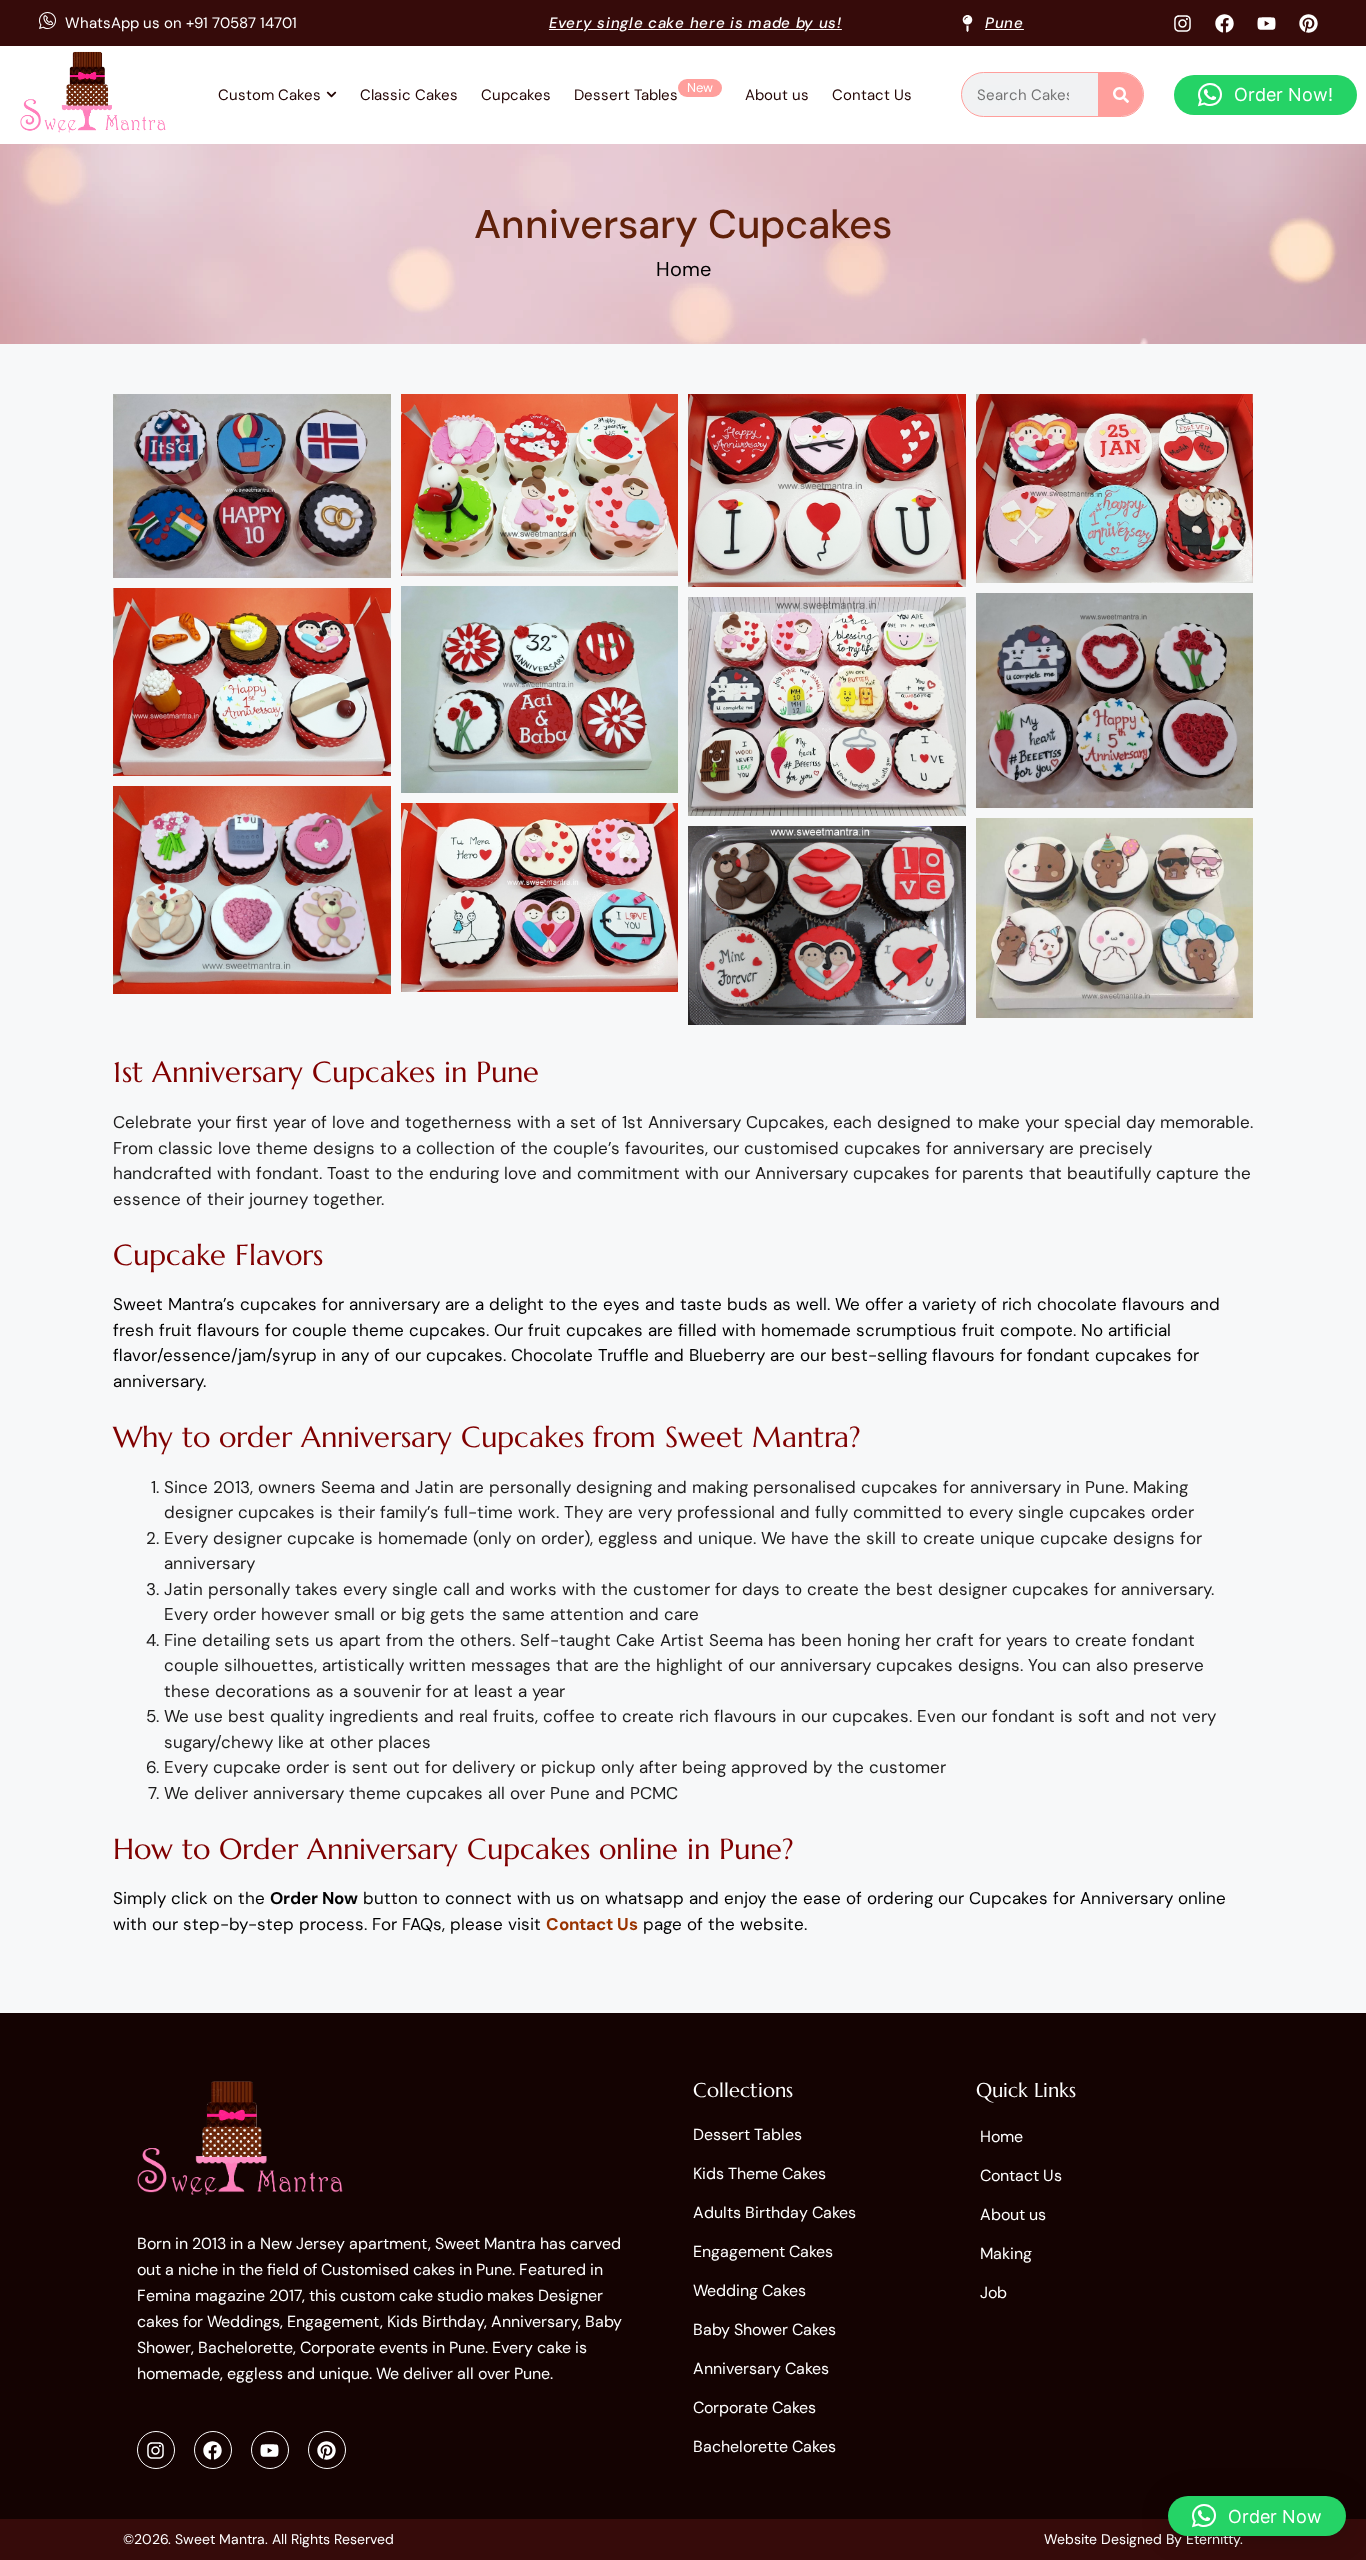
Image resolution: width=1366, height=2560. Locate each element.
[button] (1265, 95)
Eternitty (1213, 2539)
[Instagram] (1182, 23)
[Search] (1120, 94)
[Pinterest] (1308, 23)
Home (683, 269)
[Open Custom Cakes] (331, 95)
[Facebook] (1224, 23)
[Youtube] (1266, 23)
